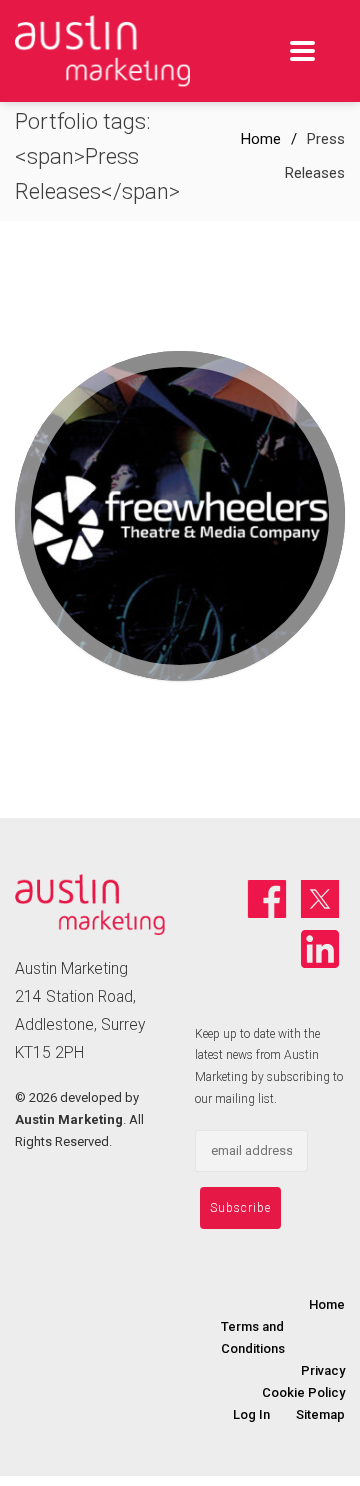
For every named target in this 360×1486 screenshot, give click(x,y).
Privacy (323, 1370)
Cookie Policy (303, 1392)
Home (261, 139)
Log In (251, 1414)
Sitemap (320, 1414)
